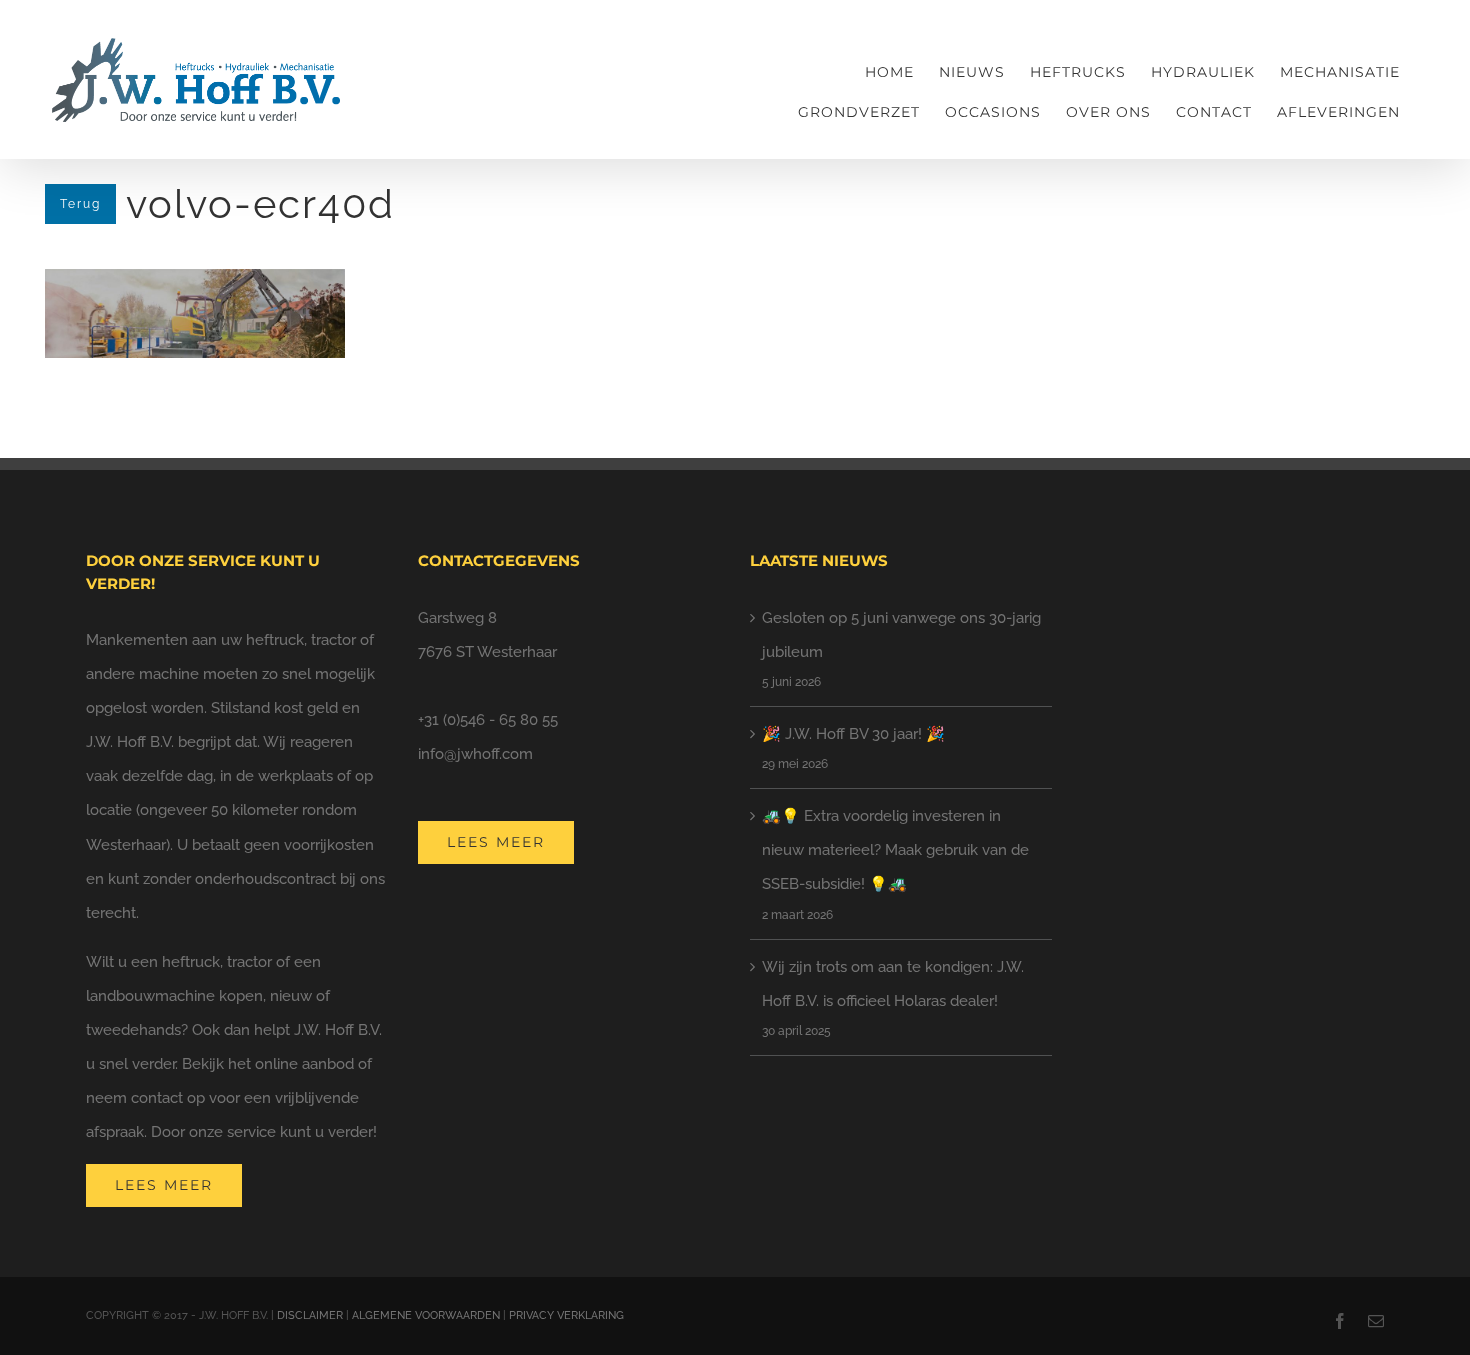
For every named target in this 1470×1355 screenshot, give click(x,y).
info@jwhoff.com (475, 754)
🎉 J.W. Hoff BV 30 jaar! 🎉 (853, 734)
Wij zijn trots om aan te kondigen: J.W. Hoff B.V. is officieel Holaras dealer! (893, 984)
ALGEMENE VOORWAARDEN (426, 1315)
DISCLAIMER (310, 1315)
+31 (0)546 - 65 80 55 (488, 720)
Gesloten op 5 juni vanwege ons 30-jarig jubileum (901, 635)
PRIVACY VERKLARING (566, 1315)
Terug (80, 204)
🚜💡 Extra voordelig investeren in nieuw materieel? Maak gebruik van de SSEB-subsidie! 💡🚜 (895, 850)
